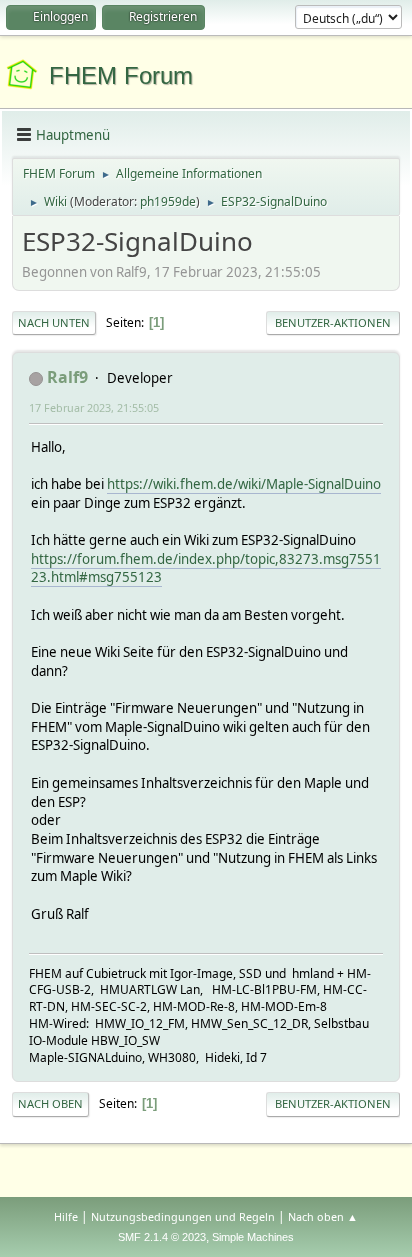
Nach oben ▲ (323, 1216)
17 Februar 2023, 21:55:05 (94, 407)
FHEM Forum (121, 75)
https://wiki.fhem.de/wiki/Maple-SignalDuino (244, 484)
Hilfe (66, 1216)
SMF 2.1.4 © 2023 (162, 1237)
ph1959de (168, 201)
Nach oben (50, 1103)
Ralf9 (67, 377)
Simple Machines (253, 1237)
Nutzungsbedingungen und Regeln (183, 1216)
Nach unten (54, 322)
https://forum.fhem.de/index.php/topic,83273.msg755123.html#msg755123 (206, 568)
